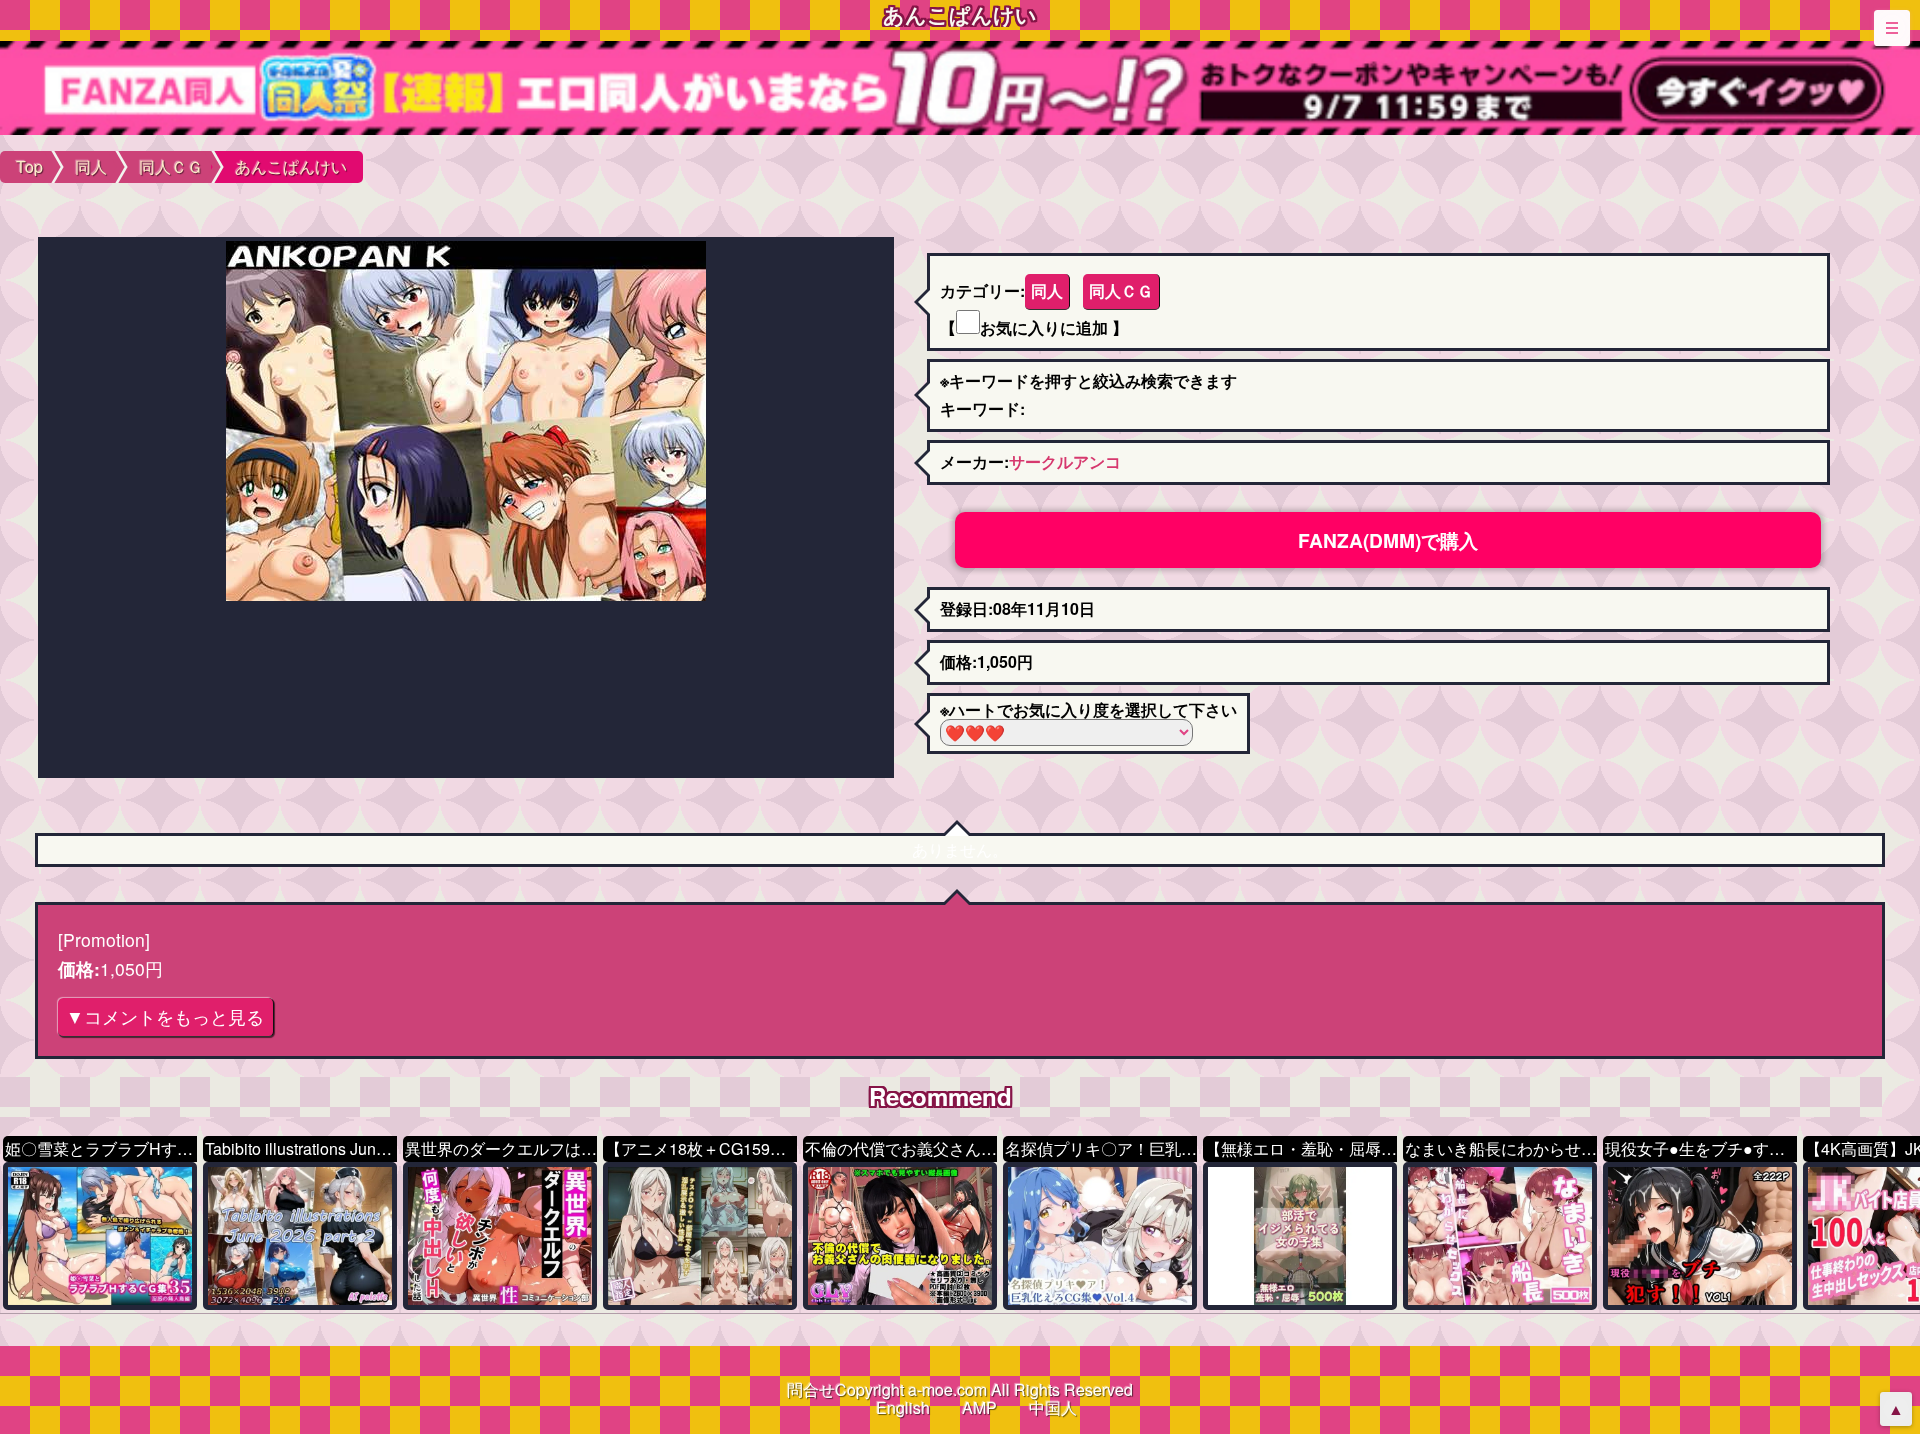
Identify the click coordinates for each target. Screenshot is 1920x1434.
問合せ (811, 1389)
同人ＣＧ (1121, 290)
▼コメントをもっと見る (165, 1016)
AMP (979, 1407)
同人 (1047, 290)
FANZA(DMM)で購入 (1388, 540)
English (903, 1407)
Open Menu (1892, 28)
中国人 (1053, 1407)
